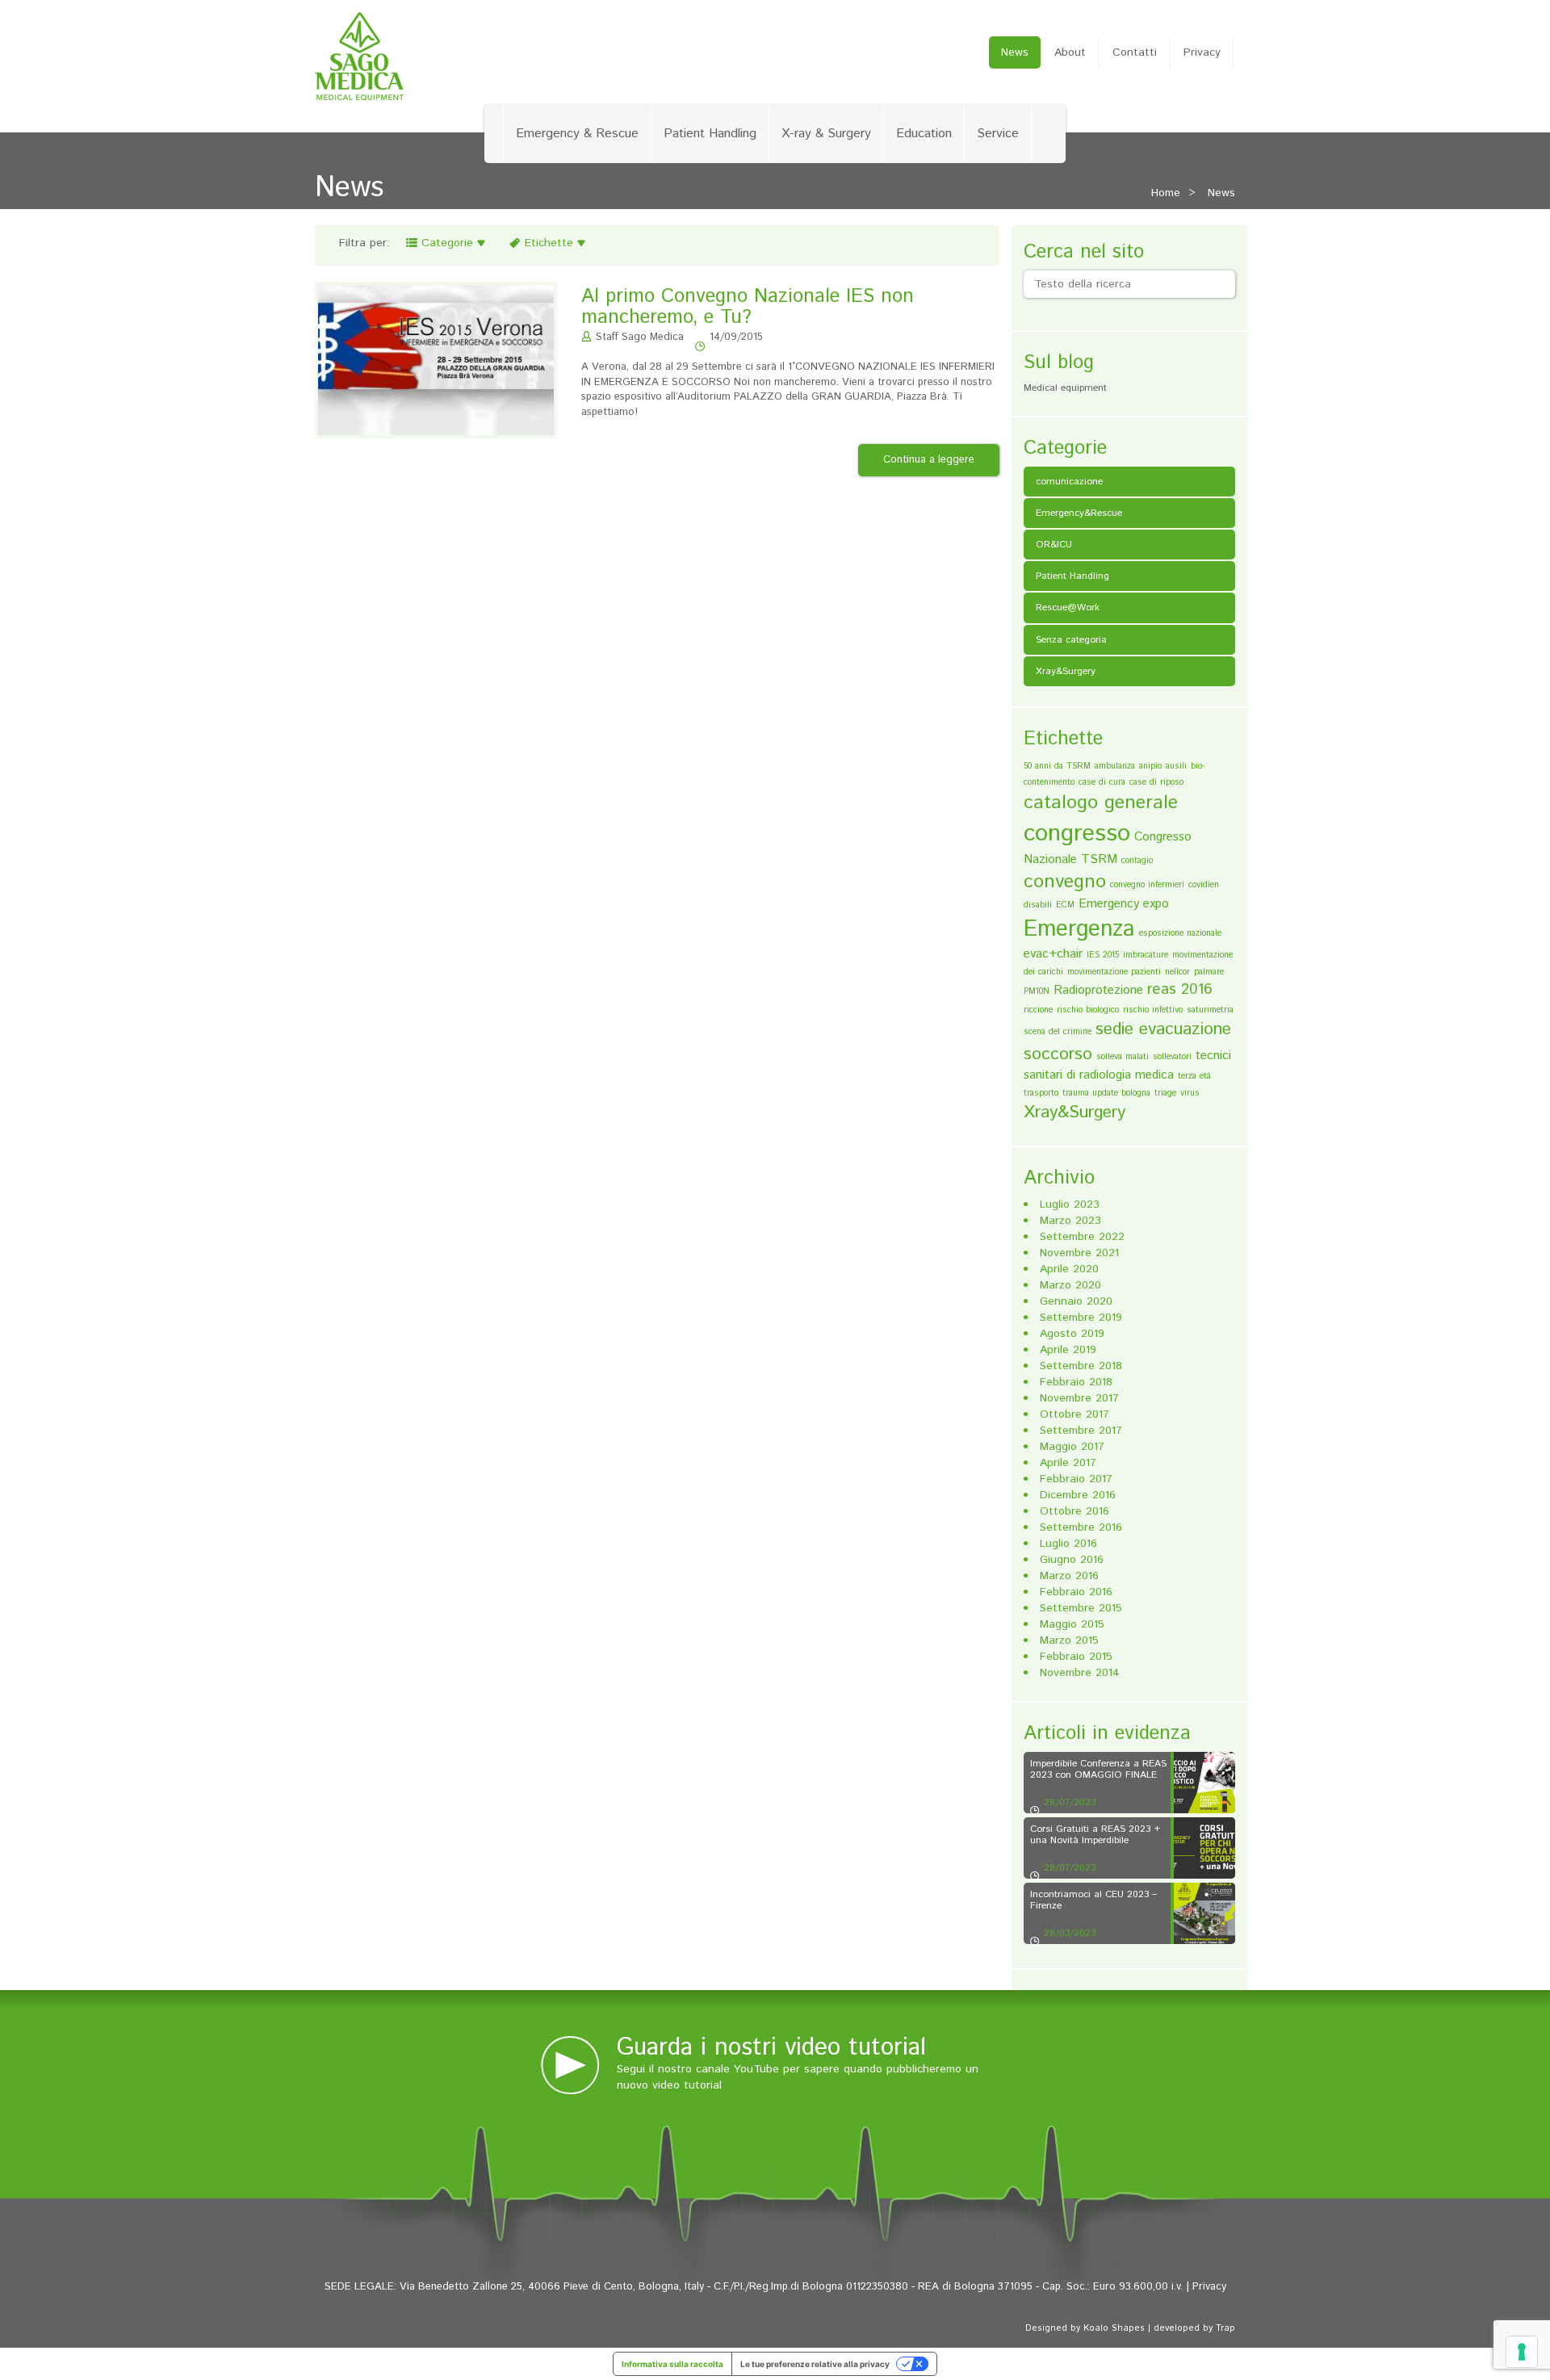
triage (1165, 1093)
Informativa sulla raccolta (672, 2364)
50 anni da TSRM (1057, 766)
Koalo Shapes (1114, 2328)
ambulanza (1115, 766)
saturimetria (1210, 1010)
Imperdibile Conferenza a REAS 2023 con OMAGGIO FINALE (1098, 1769)
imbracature (1146, 955)
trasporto (1041, 1093)
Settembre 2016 (1081, 1527)
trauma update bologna (1106, 1093)
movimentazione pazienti (1114, 972)
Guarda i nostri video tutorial (771, 2048)
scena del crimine (1058, 1032)
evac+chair (1053, 954)
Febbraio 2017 (1076, 1479)
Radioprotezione (1098, 990)
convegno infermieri (1147, 885)
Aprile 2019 (1068, 1350)
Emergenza (1079, 929)
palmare (1209, 972)
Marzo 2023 (1070, 1221)
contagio (1137, 861)
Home (1166, 193)
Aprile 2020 (1069, 1269)
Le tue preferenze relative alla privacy (815, 2364)
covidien (1204, 885)
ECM (1065, 905)
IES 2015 (1103, 955)
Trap (1225, 2328)
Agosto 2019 (1072, 1334)
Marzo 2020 (1070, 1285)
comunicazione (1069, 482)
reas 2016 (1180, 989)
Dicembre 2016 (1078, 1495)
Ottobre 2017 (1075, 1414)
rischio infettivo (1153, 1010)
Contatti (1135, 52)
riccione (1038, 1010)
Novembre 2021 (1079, 1253)
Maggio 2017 (1072, 1447)
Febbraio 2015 (1076, 1657)
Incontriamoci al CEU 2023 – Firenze (1093, 1900)
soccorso (1058, 1054)
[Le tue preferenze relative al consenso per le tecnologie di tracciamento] (1522, 2352)
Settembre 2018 (1081, 1366)
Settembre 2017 (1081, 1431)
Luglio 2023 (1070, 1205)
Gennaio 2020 (1076, 1301)
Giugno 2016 (1072, 1560)
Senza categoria (1071, 640)
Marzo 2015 (1069, 1640)
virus (1190, 1093)
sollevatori (1172, 1057)
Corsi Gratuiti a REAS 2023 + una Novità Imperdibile (1095, 1834)
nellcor (1177, 972)
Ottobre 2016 (1075, 1511)
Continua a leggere (929, 460)
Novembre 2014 (1080, 1673)
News (1015, 52)
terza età (1194, 1076)
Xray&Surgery (1066, 671)
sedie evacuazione (1163, 1029)
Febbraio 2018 (1076, 1382)
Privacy (1202, 52)
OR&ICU (1054, 545)
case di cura (1102, 782)
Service (998, 134)
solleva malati (1123, 1057)
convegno (1065, 882)
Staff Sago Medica (640, 337)
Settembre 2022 (1082, 1237)
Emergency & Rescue (577, 134)
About (1070, 52)
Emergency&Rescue (1079, 513)
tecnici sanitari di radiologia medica (1127, 1065)
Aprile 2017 (1068, 1463)
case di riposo (1156, 782)
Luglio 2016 (1068, 1544)
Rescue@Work (1068, 608)
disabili (1038, 905)
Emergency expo (1124, 904)
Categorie (447, 243)
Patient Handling (710, 134)
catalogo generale (1101, 802)
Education (924, 134)
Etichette (549, 243)
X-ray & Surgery (826, 134)
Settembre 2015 (1081, 1608)
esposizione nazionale (1180, 933)
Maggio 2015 (1072, 1624)
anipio (1150, 766)
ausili (1176, 766)
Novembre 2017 (1079, 1398)
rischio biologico (1088, 1010)
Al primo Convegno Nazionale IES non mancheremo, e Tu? (748, 307)
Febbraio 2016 (1076, 1592)
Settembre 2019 (1081, 1318)
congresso (1077, 834)
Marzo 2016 (1069, 1576)
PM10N (1037, 991)
